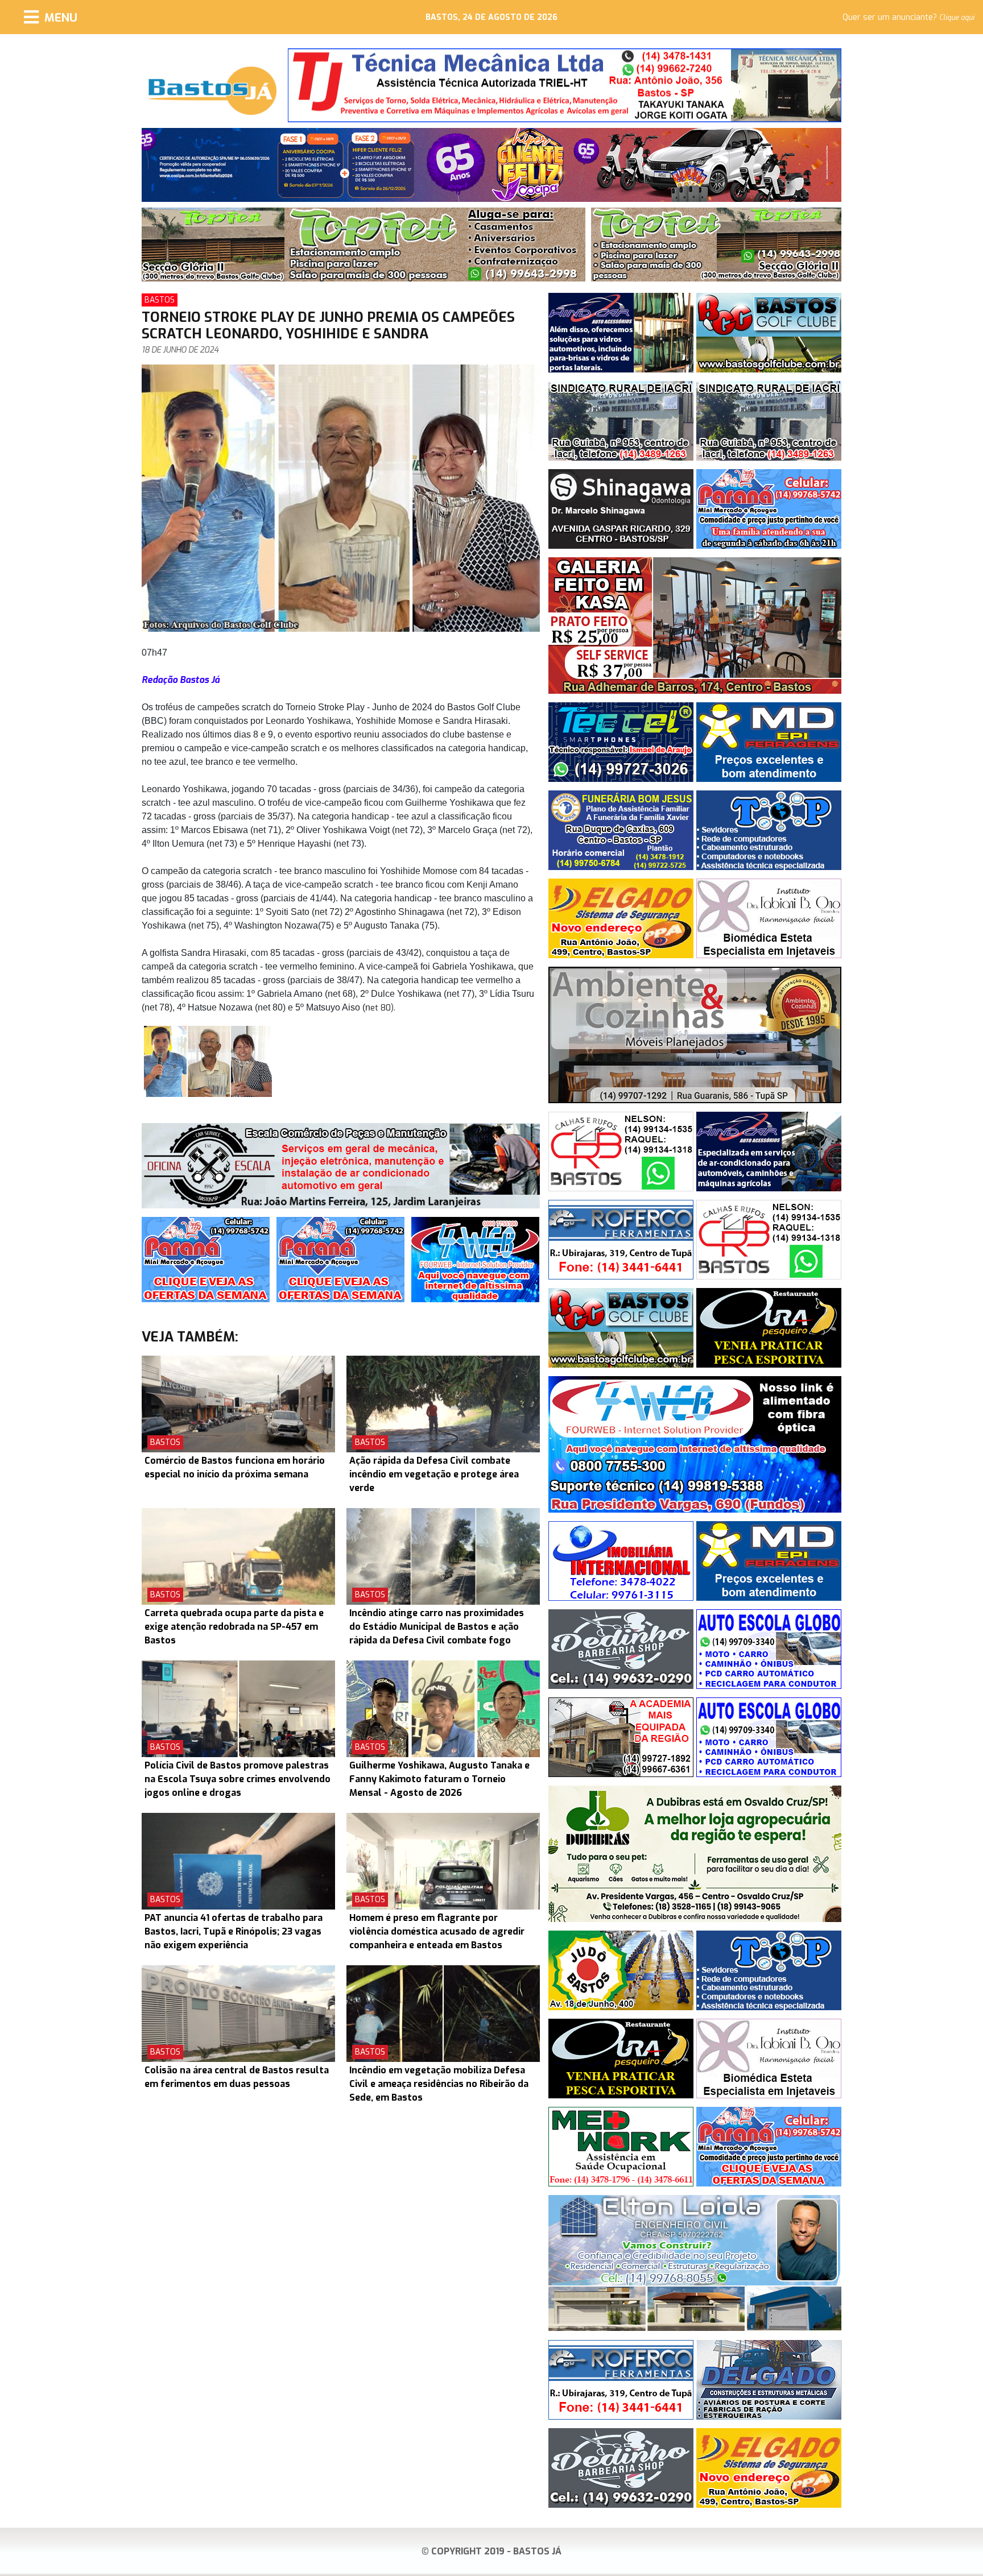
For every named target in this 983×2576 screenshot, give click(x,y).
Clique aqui (957, 18)
